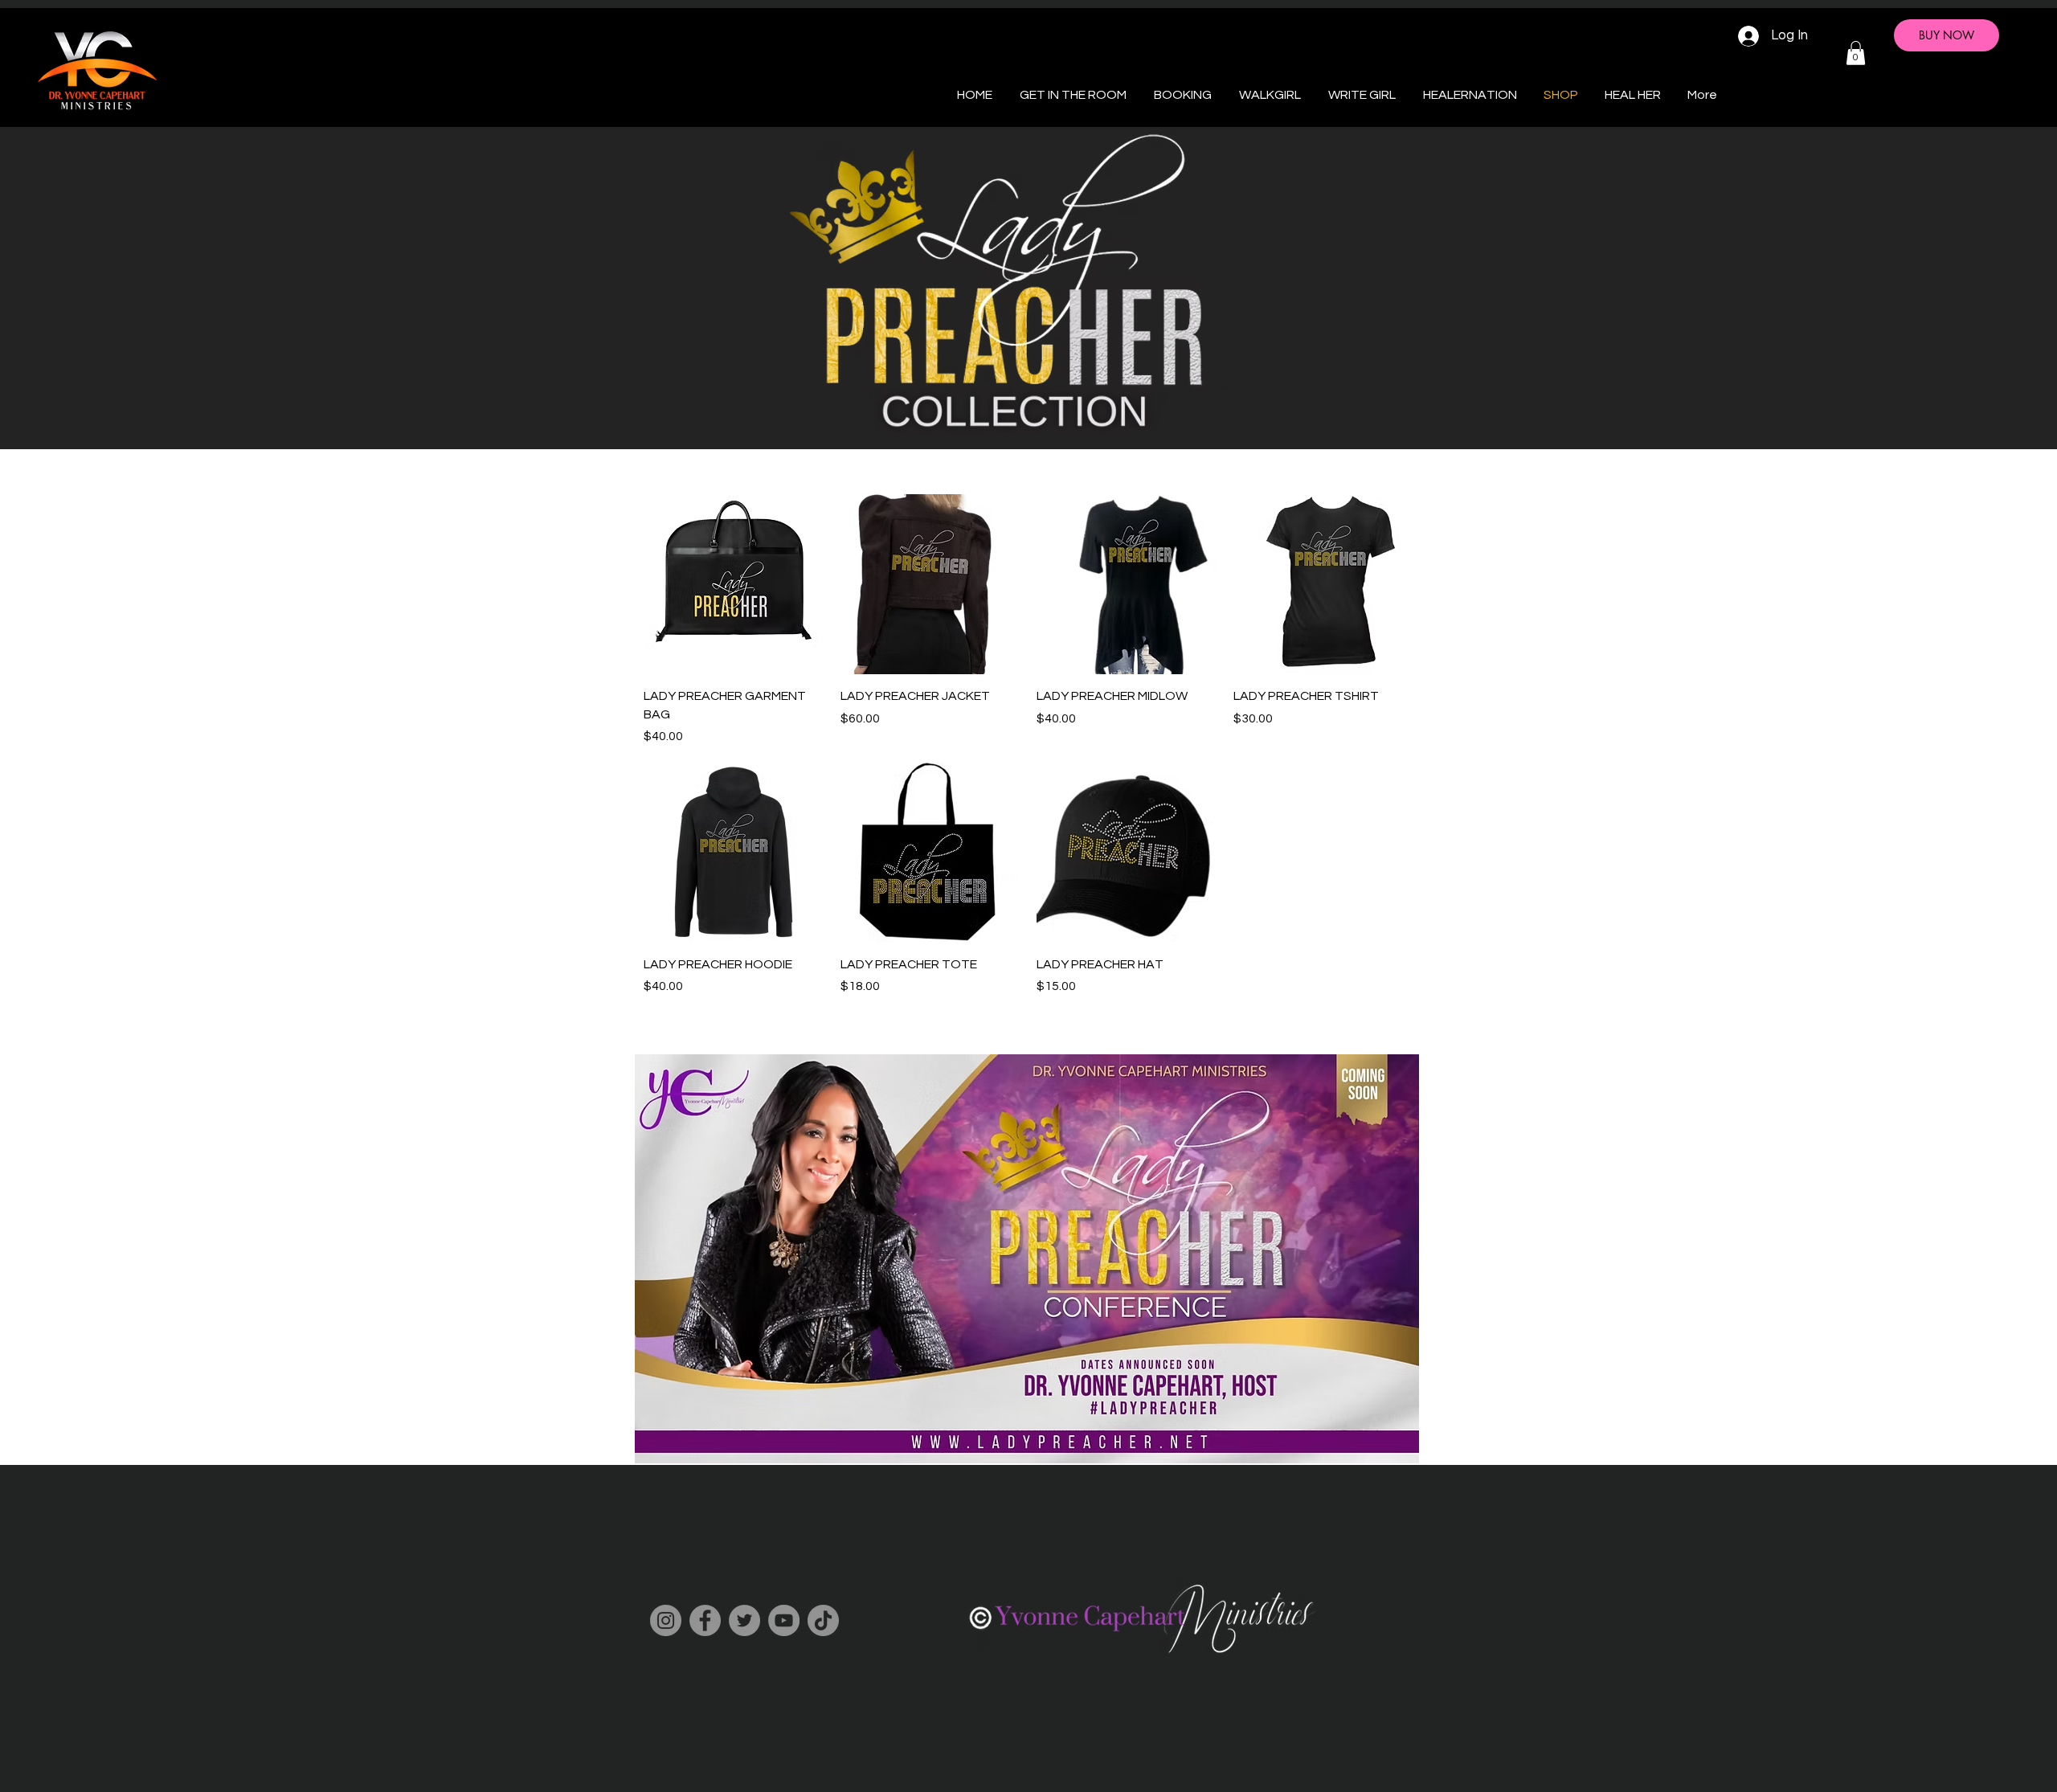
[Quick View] (734, 585)
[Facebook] (705, 1620)
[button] (1856, 53)
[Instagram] (666, 1620)
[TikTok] (823, 1620)
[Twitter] (744, 1620)
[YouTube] (784, 1620)
